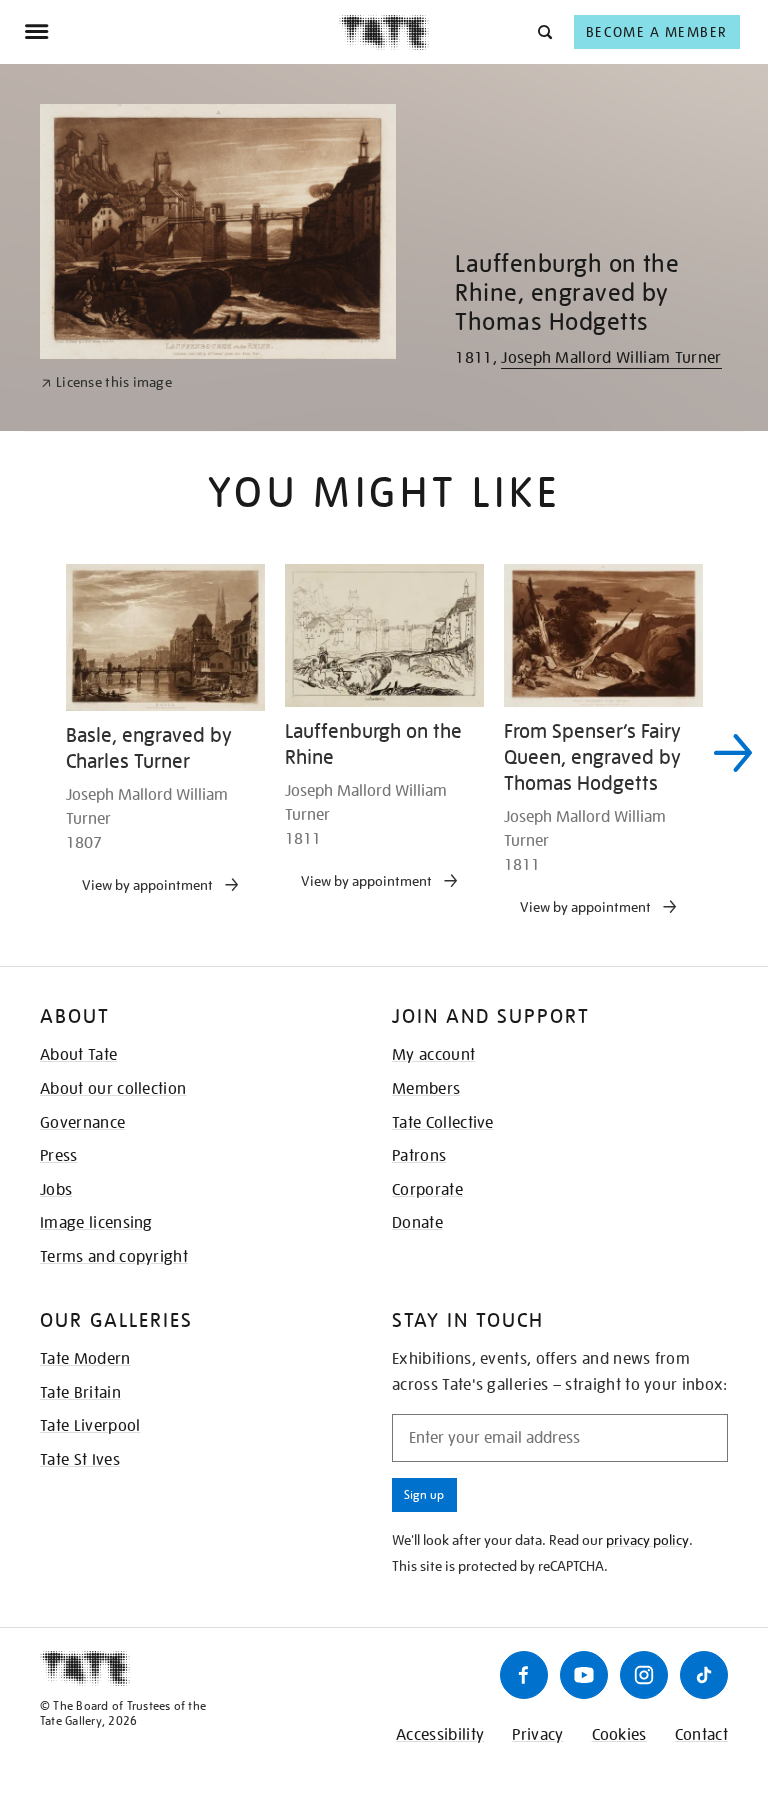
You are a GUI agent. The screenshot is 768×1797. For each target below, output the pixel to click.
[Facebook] (524, 1675)
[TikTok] (704, 1675)
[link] (106, 382)
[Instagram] (644, 1675)
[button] (543, 31)
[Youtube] (584, 1675)
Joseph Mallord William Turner (611, 358)
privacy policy (647, 1540)
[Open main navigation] (181, 32)
